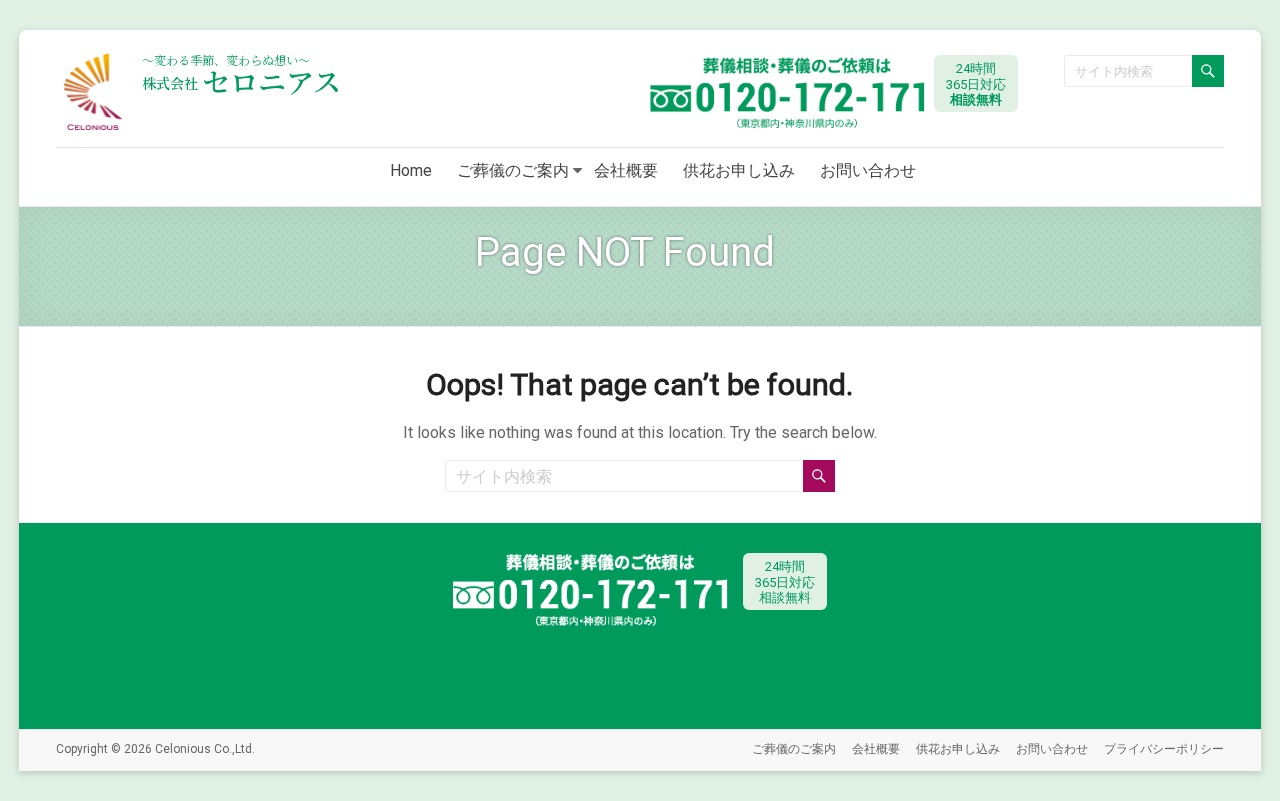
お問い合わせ (868, 170)
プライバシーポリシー (1164, 749)
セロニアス (241, 81)
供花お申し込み (739, 170)
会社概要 (626, 170)
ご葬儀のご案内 (513, 170)
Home (411, 170)
